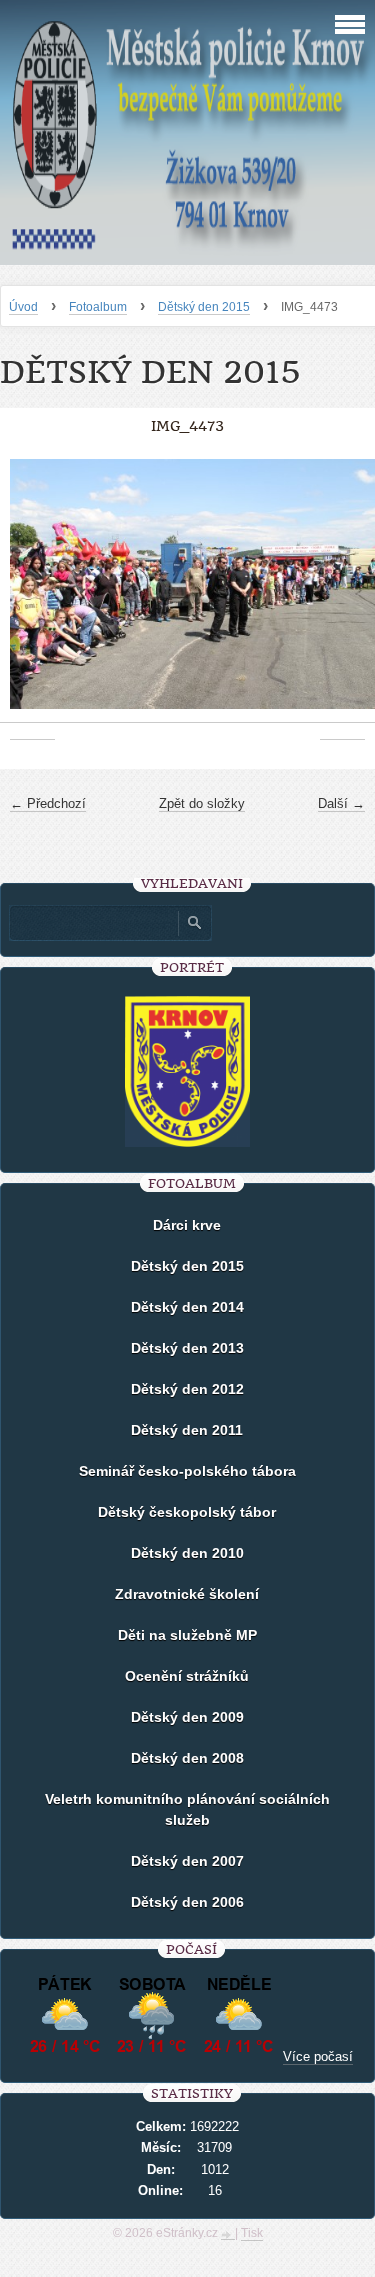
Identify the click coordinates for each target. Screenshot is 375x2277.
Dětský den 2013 (187, 1348)
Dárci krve (187, 1225)
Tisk (252, 2233)
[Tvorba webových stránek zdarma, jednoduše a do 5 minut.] (228, 2235)
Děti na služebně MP (187, 1635)
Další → (341, 803)
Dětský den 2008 (187, 1758)
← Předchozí (48, 803)
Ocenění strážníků (187, 1676)
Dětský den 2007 (187, 1861)
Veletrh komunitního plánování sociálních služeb (187, 1809)
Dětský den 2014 (187, 1307)
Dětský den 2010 (187, 1553)
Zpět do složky (202, 803)
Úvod (23, 307)
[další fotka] (342, 594)
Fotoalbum (98, 307)
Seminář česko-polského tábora (187, 1471)
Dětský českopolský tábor (187, 1512)
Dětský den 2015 (204, 307)
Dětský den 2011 (187, 1430)
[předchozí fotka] (32, 594)
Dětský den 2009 (187, 1717)
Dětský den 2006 (187, 1902)
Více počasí (318, 2056)
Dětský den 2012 (187, 1389)
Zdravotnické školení (187, 1594)
